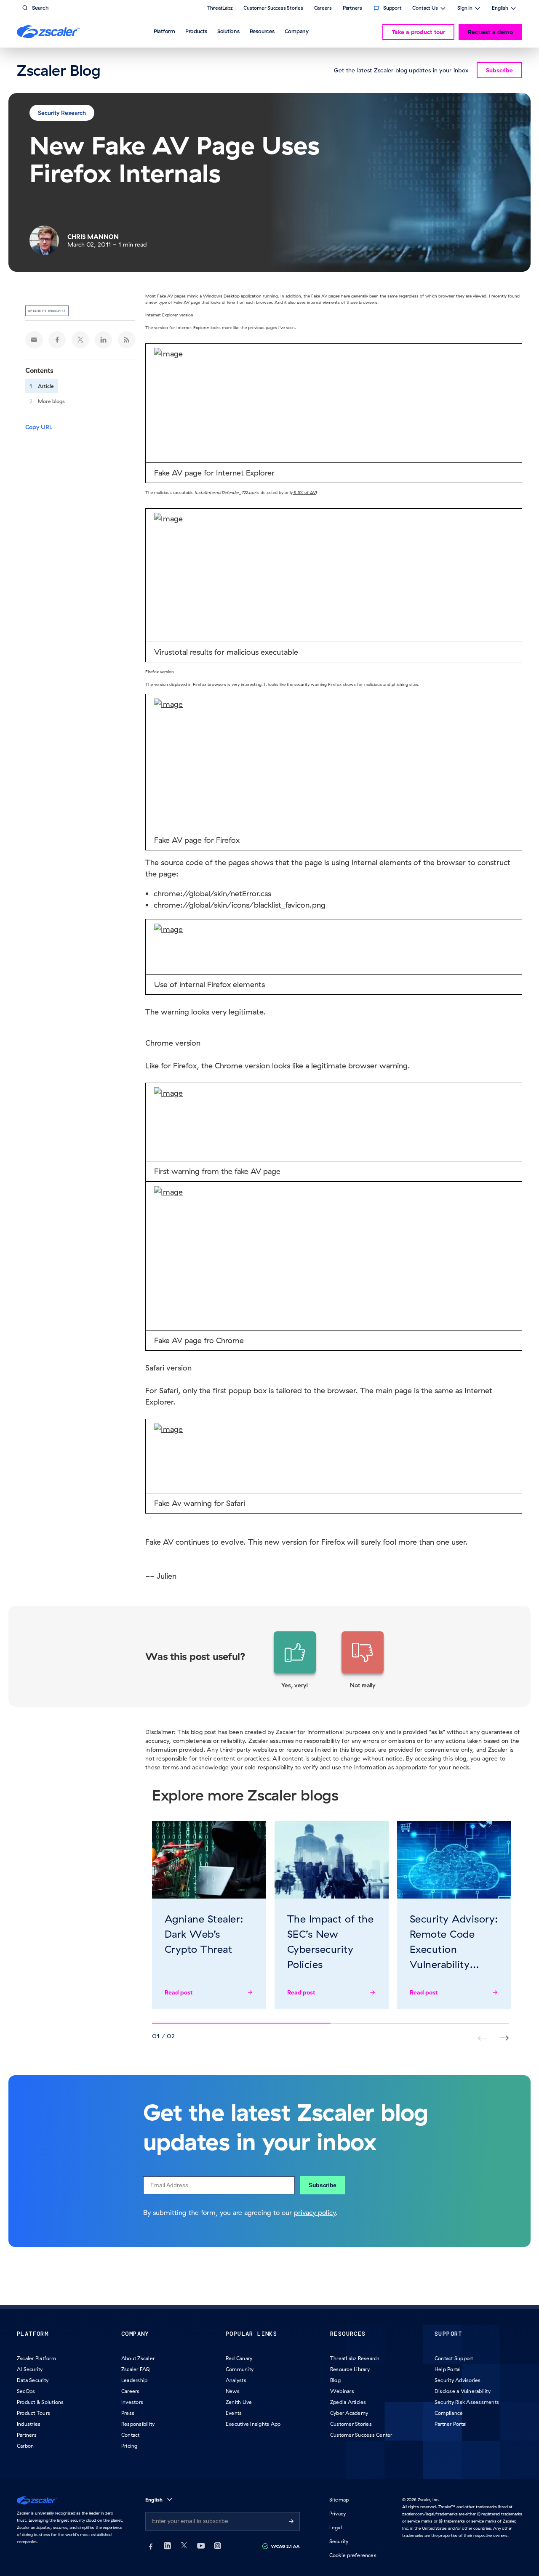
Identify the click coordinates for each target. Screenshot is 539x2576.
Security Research (62, 113)
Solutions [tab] (228, 31)
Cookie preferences (353, 2555)
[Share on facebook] (57, 340)
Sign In (465, 9)
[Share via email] (34, 340)
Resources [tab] (262, 31)
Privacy (338, 2514)
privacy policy (315, 2212)
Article (46, 386)
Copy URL (39, 427)
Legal (336, 2527)
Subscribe (323, 2185)
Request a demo (490, 32)
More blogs (51, 401)
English (500, 9)
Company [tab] (297, 31)
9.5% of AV (304, 493)
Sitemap (339, 2500)
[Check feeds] (127, 340)
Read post (179, 1992)
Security (339, 2541)
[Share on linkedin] (104, 340)
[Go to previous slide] (504, 2038)
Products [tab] (196, 31)
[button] (295, 1660)
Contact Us (425, 9)
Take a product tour (418, 32)
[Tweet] (80, 340)
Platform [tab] (164, 31)
